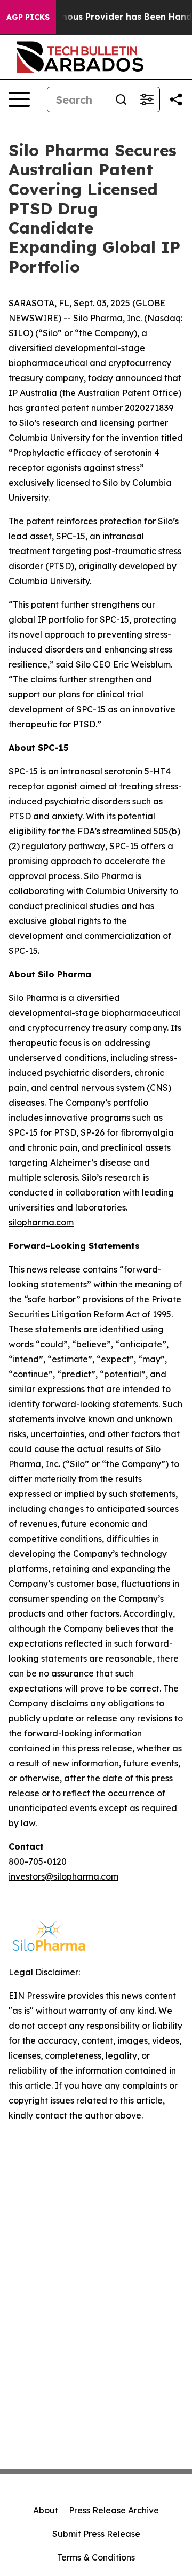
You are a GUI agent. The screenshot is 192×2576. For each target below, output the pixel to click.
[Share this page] (176, 99)
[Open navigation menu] (19, 99)
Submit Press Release (96, 2534)
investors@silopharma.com (63, 1876)
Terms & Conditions (96, 2557)
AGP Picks (28, 17)
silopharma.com (41, 1222)
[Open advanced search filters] (147, 99)
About (46, 2510)
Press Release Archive (114, 2510)
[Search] (121, 99)
